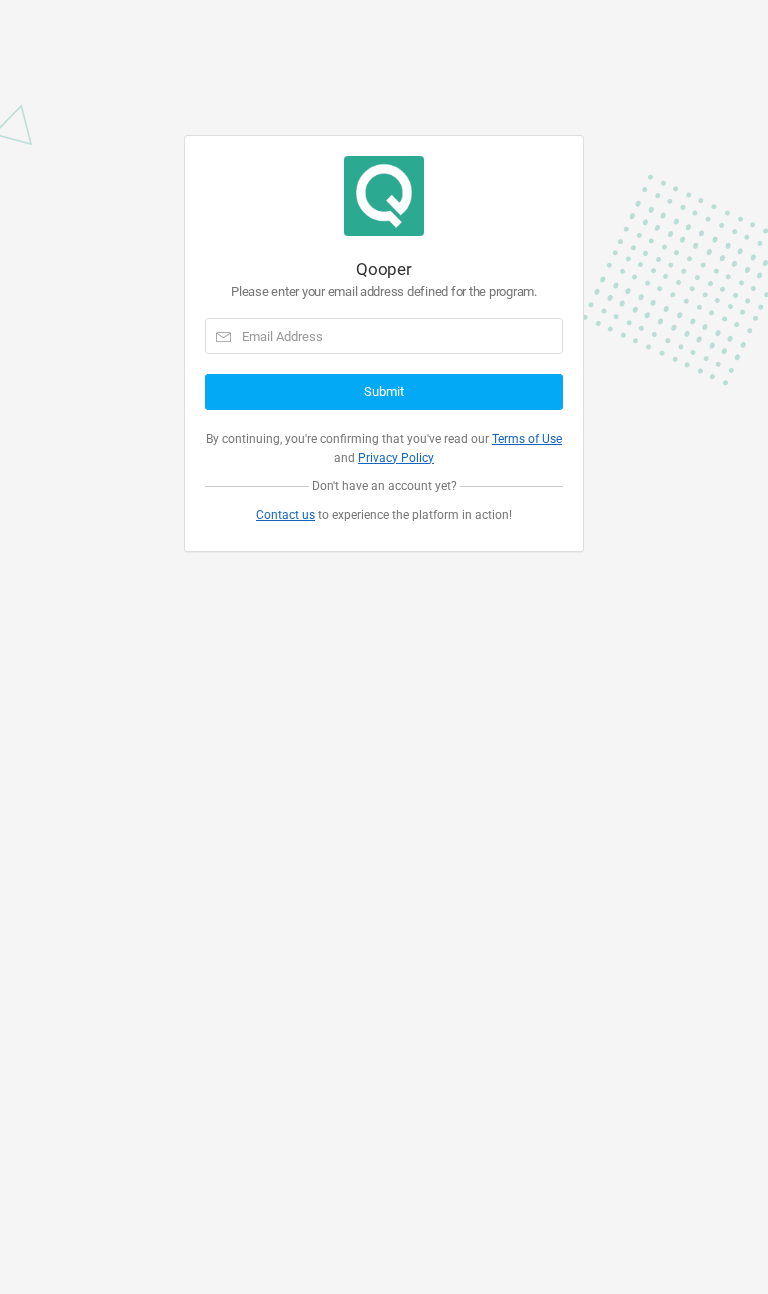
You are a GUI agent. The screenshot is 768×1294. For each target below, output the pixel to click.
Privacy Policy (396, 458)
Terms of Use (527, 439)
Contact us (285, 515)
